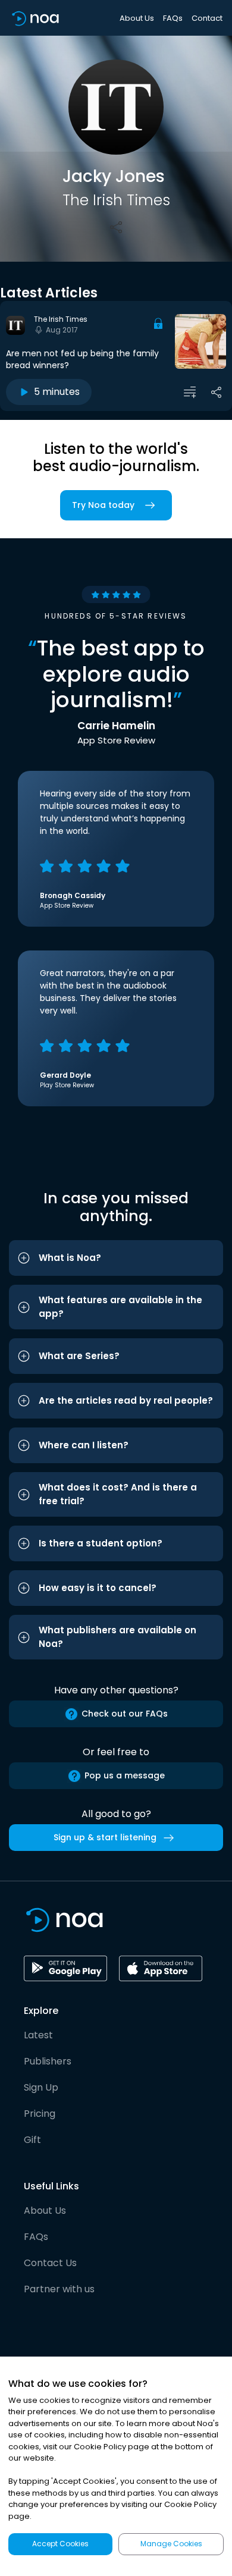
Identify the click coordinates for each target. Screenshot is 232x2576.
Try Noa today (103, 505)
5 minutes (57, 392)
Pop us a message (125, 1775)
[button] (116, 1258)
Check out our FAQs (125, 1714)
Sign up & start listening (105, 1837)
